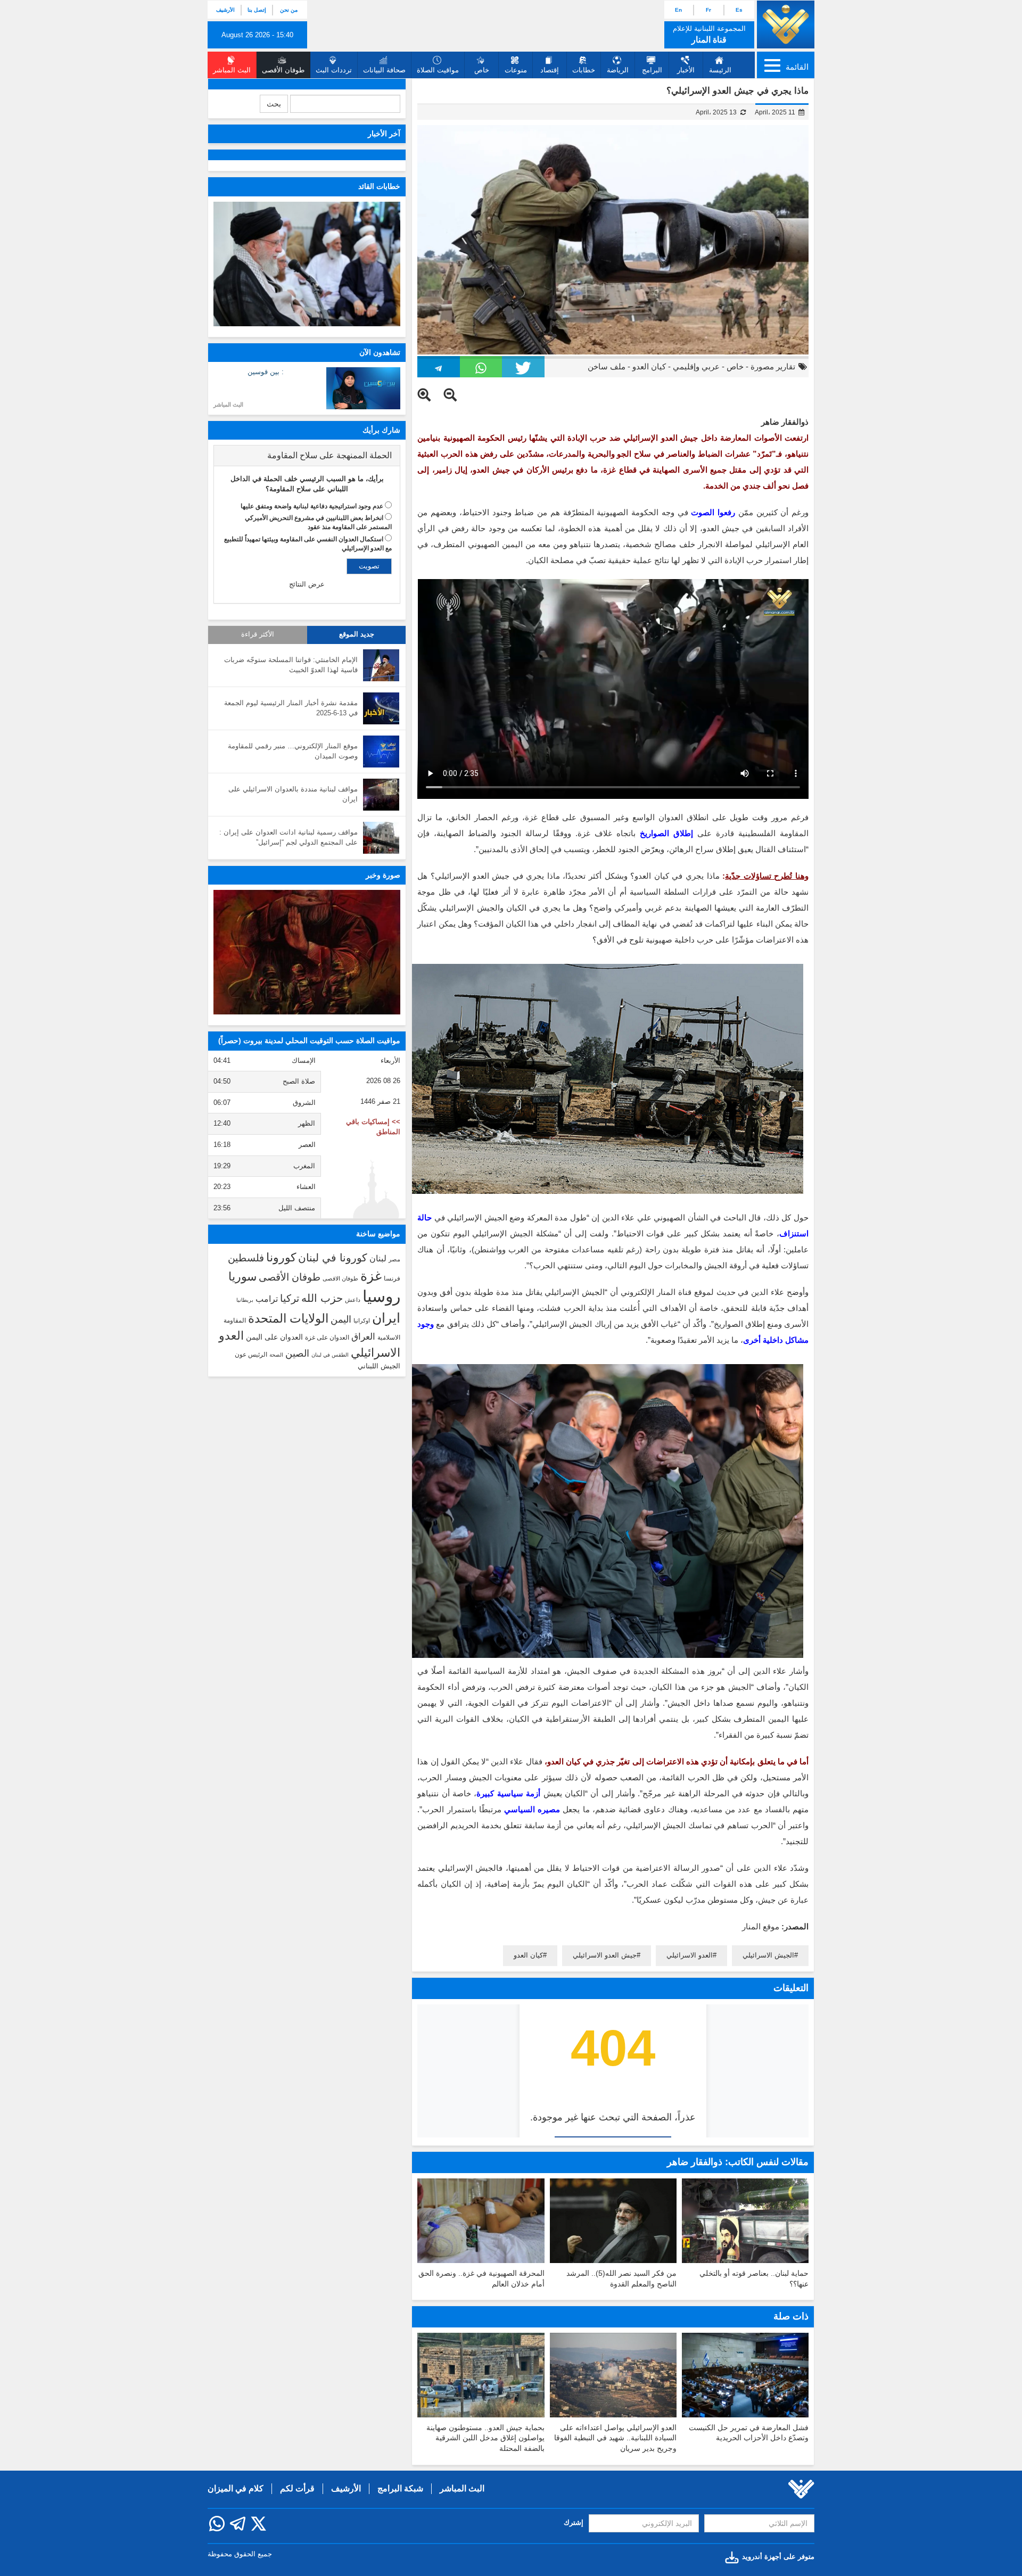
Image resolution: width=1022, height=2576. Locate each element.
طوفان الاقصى (340, 1278)
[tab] (307, 456)
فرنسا (392, 1278)
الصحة (276, 1355)
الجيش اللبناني (379, 1366)
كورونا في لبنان (333, 1258)
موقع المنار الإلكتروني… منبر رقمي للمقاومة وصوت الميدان (293, 751)
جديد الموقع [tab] (357, 634)
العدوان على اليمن (274, 1337)
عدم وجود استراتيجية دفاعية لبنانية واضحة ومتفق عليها (312, 506)
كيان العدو (649, 366)
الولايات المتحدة (288, 1318)
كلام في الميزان (236, 2488)
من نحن (289, 10)
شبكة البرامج (400, 2488)
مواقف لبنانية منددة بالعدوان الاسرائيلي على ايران (293, 794)
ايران (386, 1318)
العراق (363, 1336)
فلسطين (246, 1258)
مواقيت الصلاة (438, 70)
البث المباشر (228, 404)
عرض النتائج (307, 584)
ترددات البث (334, 70)
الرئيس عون (251, 1355)
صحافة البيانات (384, 70)
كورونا (281, 1257)
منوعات (516, 70)
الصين (297, 1353)
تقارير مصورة (773, 366)
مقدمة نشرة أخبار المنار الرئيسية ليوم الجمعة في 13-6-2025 (291, 708)
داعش (353, 1300)
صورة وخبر (383, 875)
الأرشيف (225, 10)
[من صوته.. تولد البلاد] (307, 952)
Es (739, 10)
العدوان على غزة (327, 1337)
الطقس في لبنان (330, 1355)
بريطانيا (245, 1300)
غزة (371, 1276)
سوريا (242, 1277)
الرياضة (618, 70)
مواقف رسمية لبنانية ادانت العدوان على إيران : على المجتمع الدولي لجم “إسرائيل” (289, 837)
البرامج (652, 70)
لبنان (378, 1258)
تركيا (290, 1298)
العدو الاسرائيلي (690, 1955)
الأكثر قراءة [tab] (258, 634)
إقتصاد (550, 70)
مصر (394, 1259)
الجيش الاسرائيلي (768, 1955)
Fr (708, 10)
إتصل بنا (257, 10)
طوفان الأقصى (290, 1277)
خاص (482, 70)
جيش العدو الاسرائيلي (605, 1955)
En (678, 10)
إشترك (574, 2523)
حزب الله (322, 1298)
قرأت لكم (297, 2488)
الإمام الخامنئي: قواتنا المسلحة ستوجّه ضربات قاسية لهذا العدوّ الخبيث (291, 665)
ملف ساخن (607, 366)
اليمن (341, 1319)
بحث (274, 104)
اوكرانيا (362, 1320)
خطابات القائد (379, 186)
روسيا (381, 1296)
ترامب (267, 1299)
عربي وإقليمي (696, 366)
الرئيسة (720, 70)
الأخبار (686, 70)
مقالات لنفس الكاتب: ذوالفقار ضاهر (738, 2162)
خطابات (584, 70)
